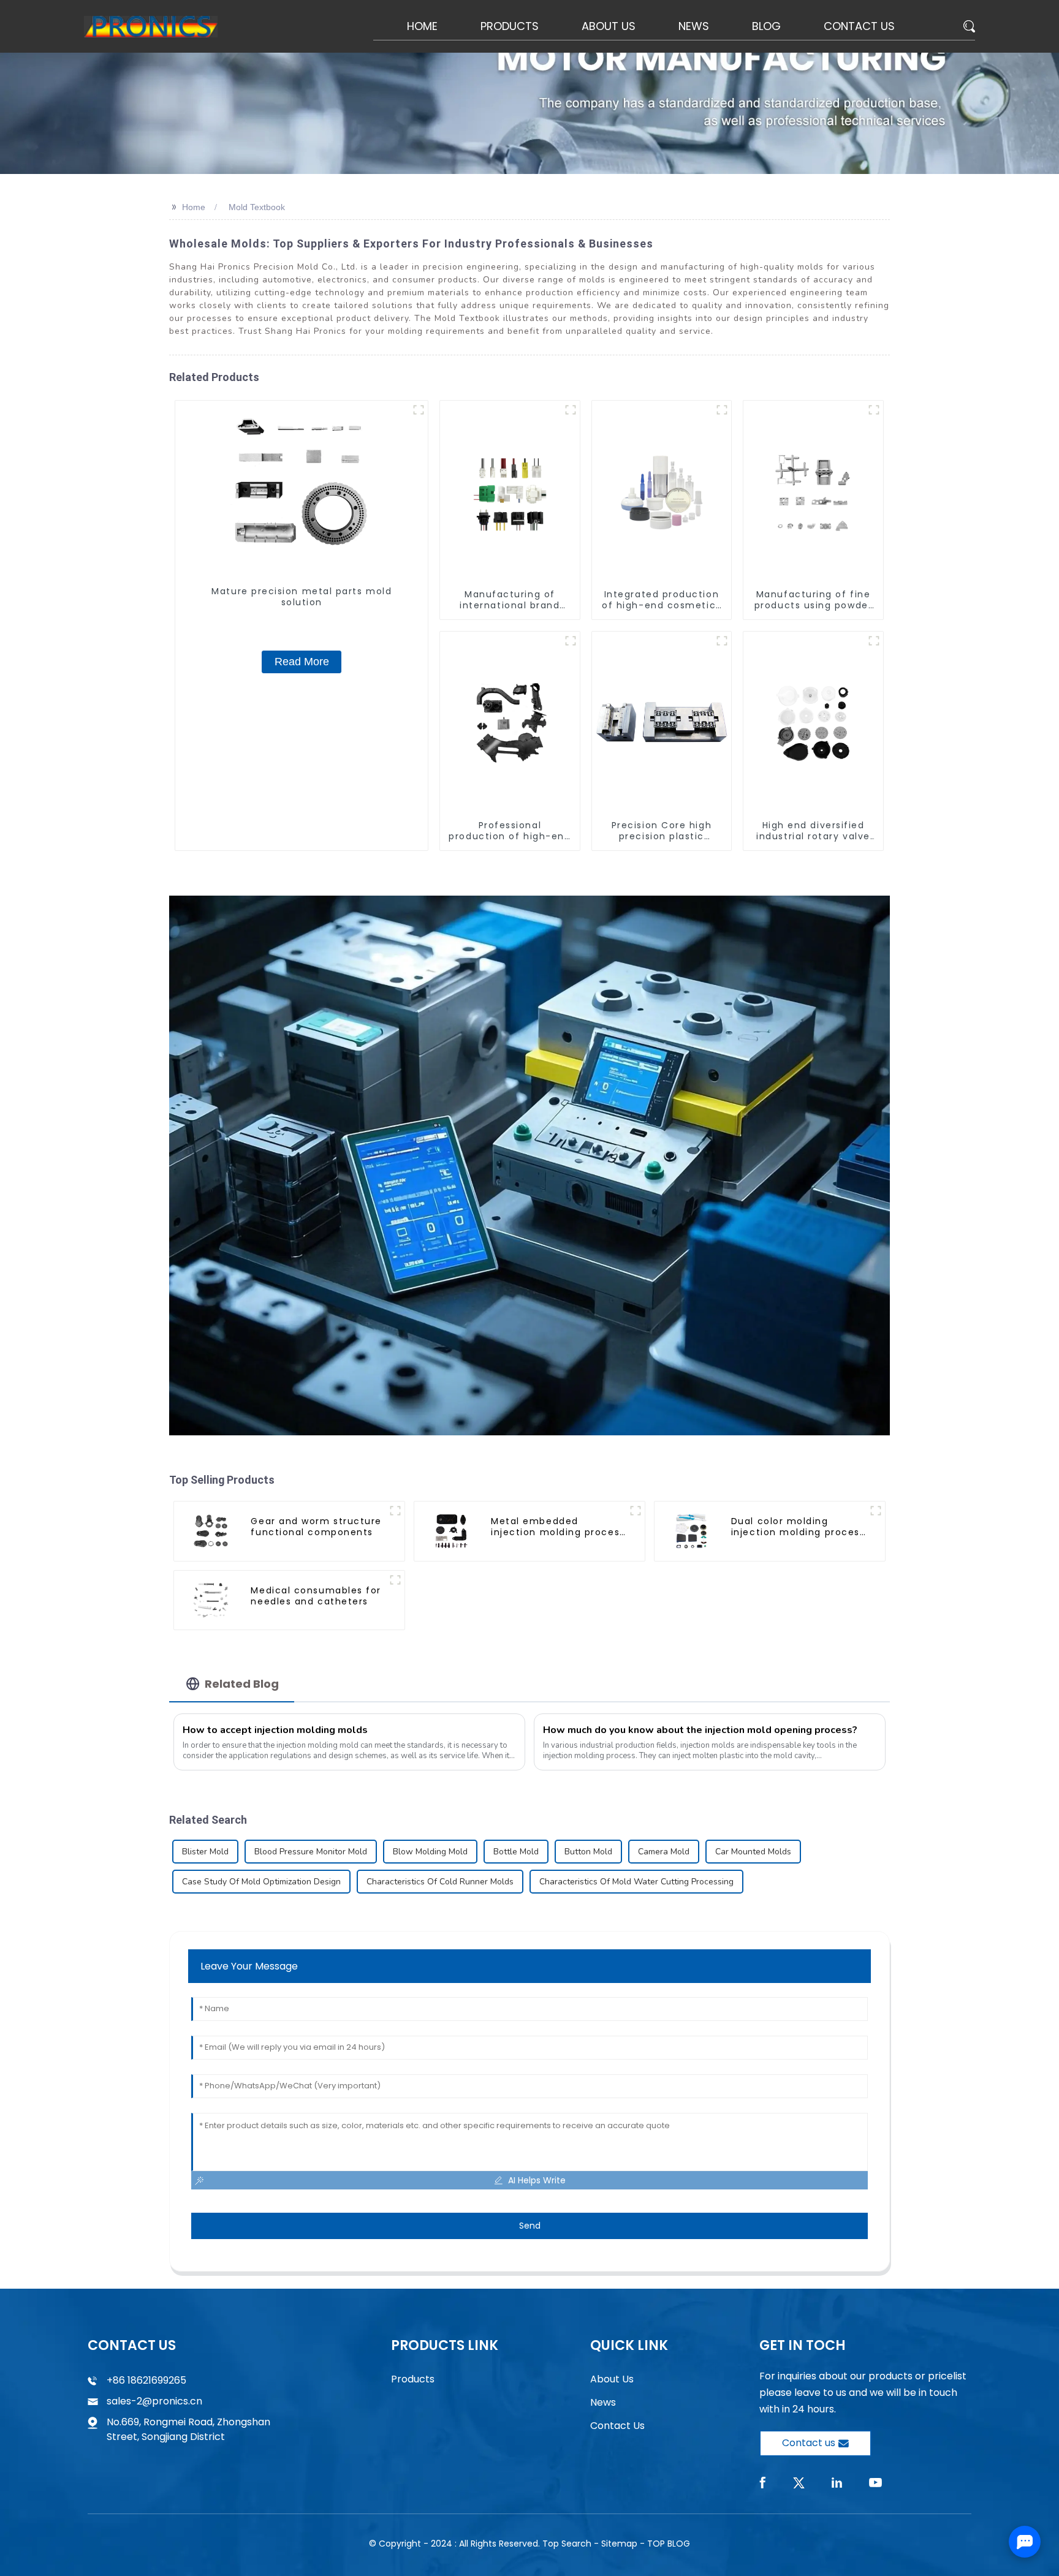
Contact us (809, 2443)
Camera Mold (664, 1852)
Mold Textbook (257, 207)
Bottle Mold (516, 1852)
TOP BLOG (669, 2544)
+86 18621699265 (146, 2380)
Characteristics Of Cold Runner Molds (440, 1882)
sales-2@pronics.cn (154, 2401)
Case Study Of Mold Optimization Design (261, 1882)
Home (194, 207)
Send (530, 2226)
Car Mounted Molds (753, 1852)
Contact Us (617, 2426)
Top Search (567, 2544)
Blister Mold (205, 1852)
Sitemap (619, 2544)
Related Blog (242, 1684)
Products (413, 2379)
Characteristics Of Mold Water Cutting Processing (636, 1882)
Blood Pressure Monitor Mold (311, 1852)
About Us (612, 2379)
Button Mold (588, 1852)
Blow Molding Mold (430, 1852)
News (603, 2402)
